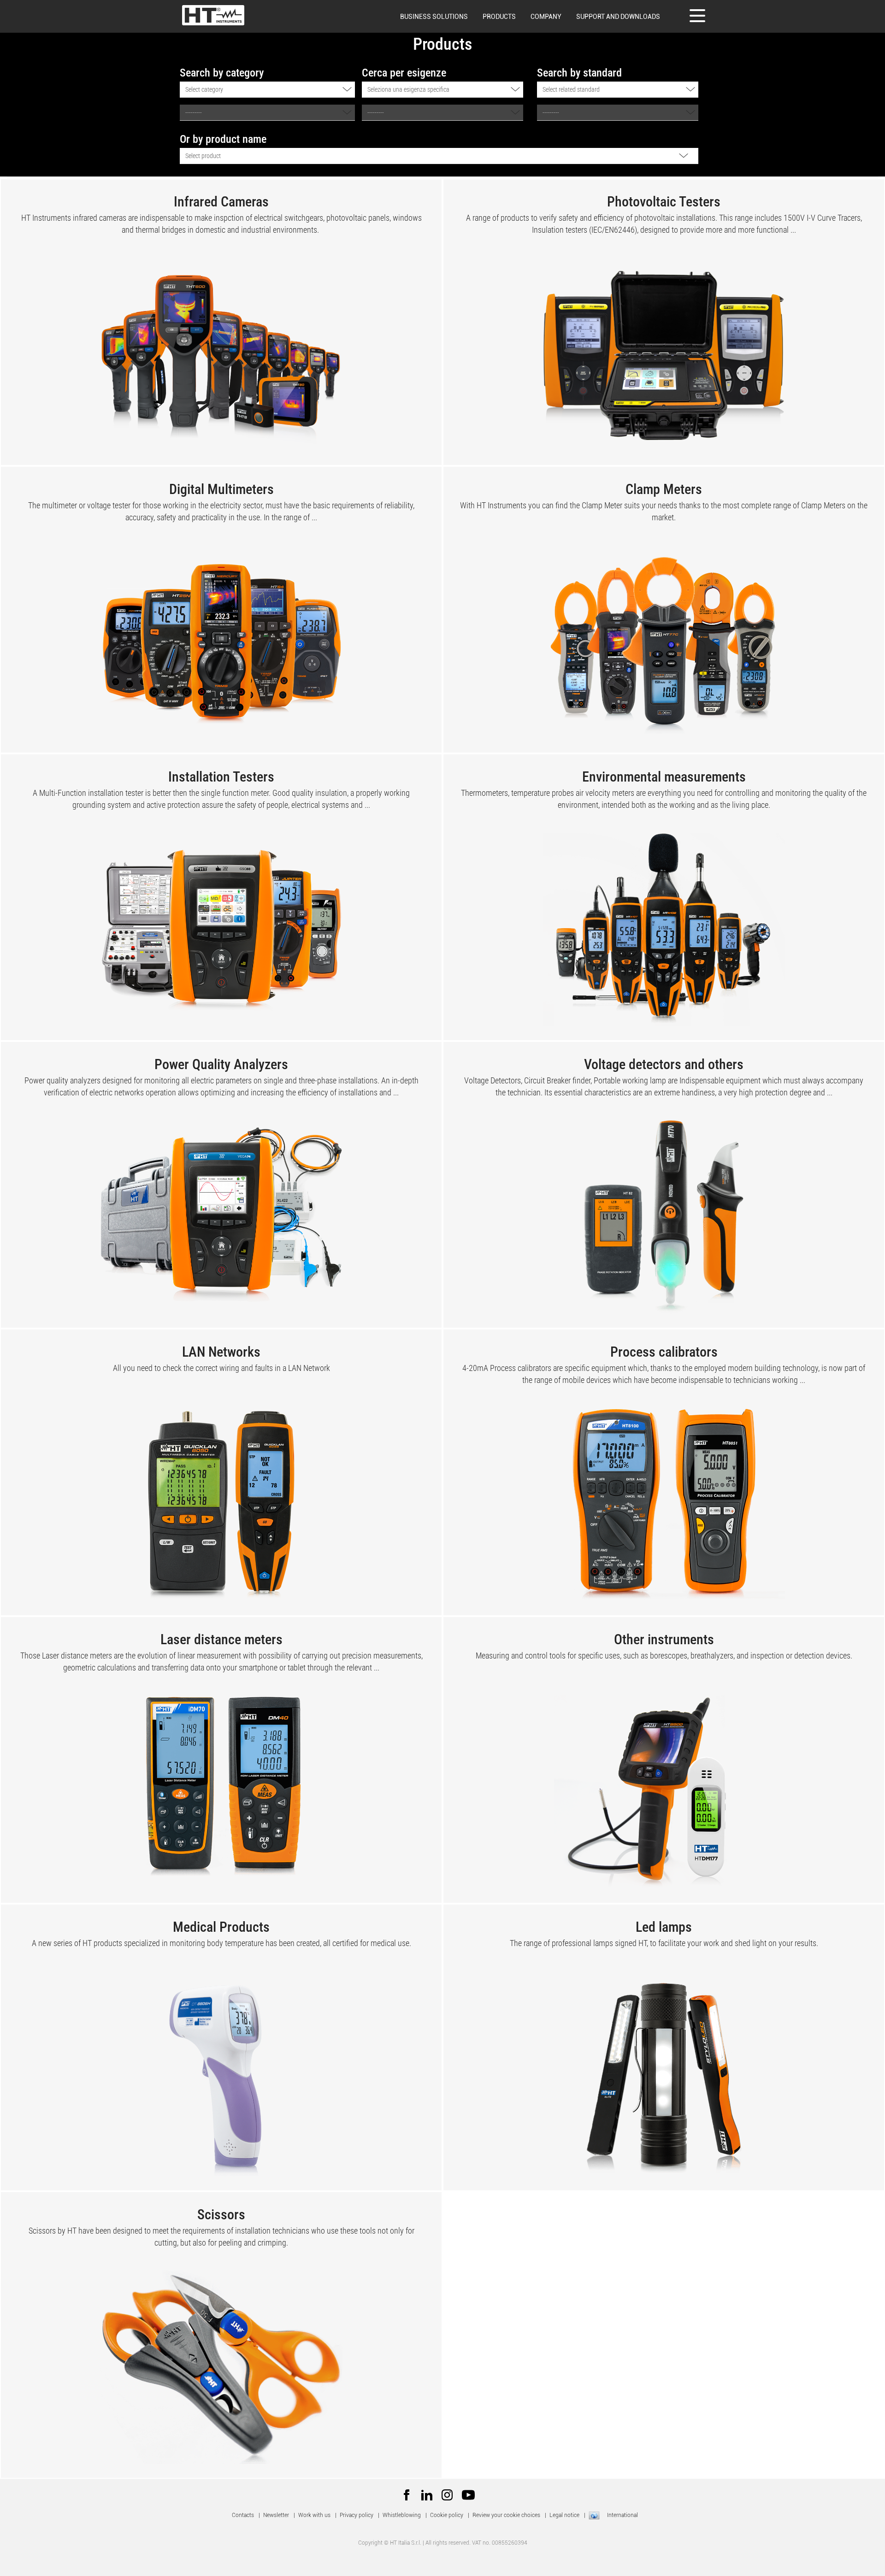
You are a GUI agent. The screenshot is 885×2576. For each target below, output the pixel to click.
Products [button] (499, 17)
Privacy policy (357, 2515)
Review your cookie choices (506, 2515)
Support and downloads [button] (618, 17)
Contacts (243, 2515)
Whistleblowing (402, 2515)
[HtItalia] (213, 15)
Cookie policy (447, 2515)
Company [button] (546, 17)
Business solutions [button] (434, 17)
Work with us (314, 2515)
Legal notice (564, 2515)
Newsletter (276, 2515)
